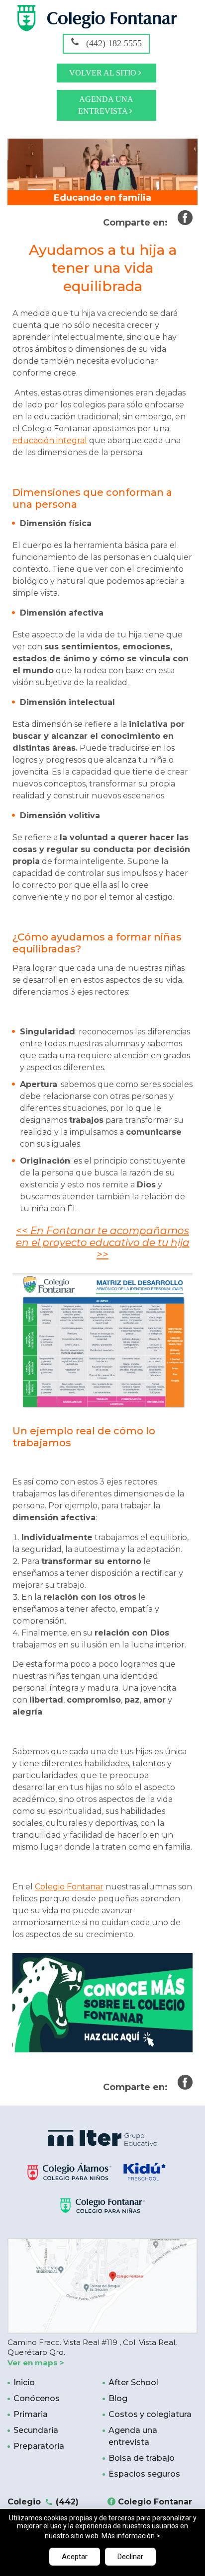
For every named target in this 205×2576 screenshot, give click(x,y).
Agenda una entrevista (106, 105)
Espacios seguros (144, 2474)
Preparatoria (39, 2446)
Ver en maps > (36, 2363)
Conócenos (37, 2398)
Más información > (131, 2536)
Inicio (24, 2382)
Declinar (130, 2557)
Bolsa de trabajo (142, 2458)
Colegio (43, 2508)
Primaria (31, 2414)
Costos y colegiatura (150, 2414)
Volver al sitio (104, 73)
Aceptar (75, 2557)
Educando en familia (102, 198)
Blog (118, 2398)
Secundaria (36, 2430)
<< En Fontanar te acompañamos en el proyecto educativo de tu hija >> (103, 1243)
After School (133, 2382)
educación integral (50, 440)
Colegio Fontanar (69, 1887)
